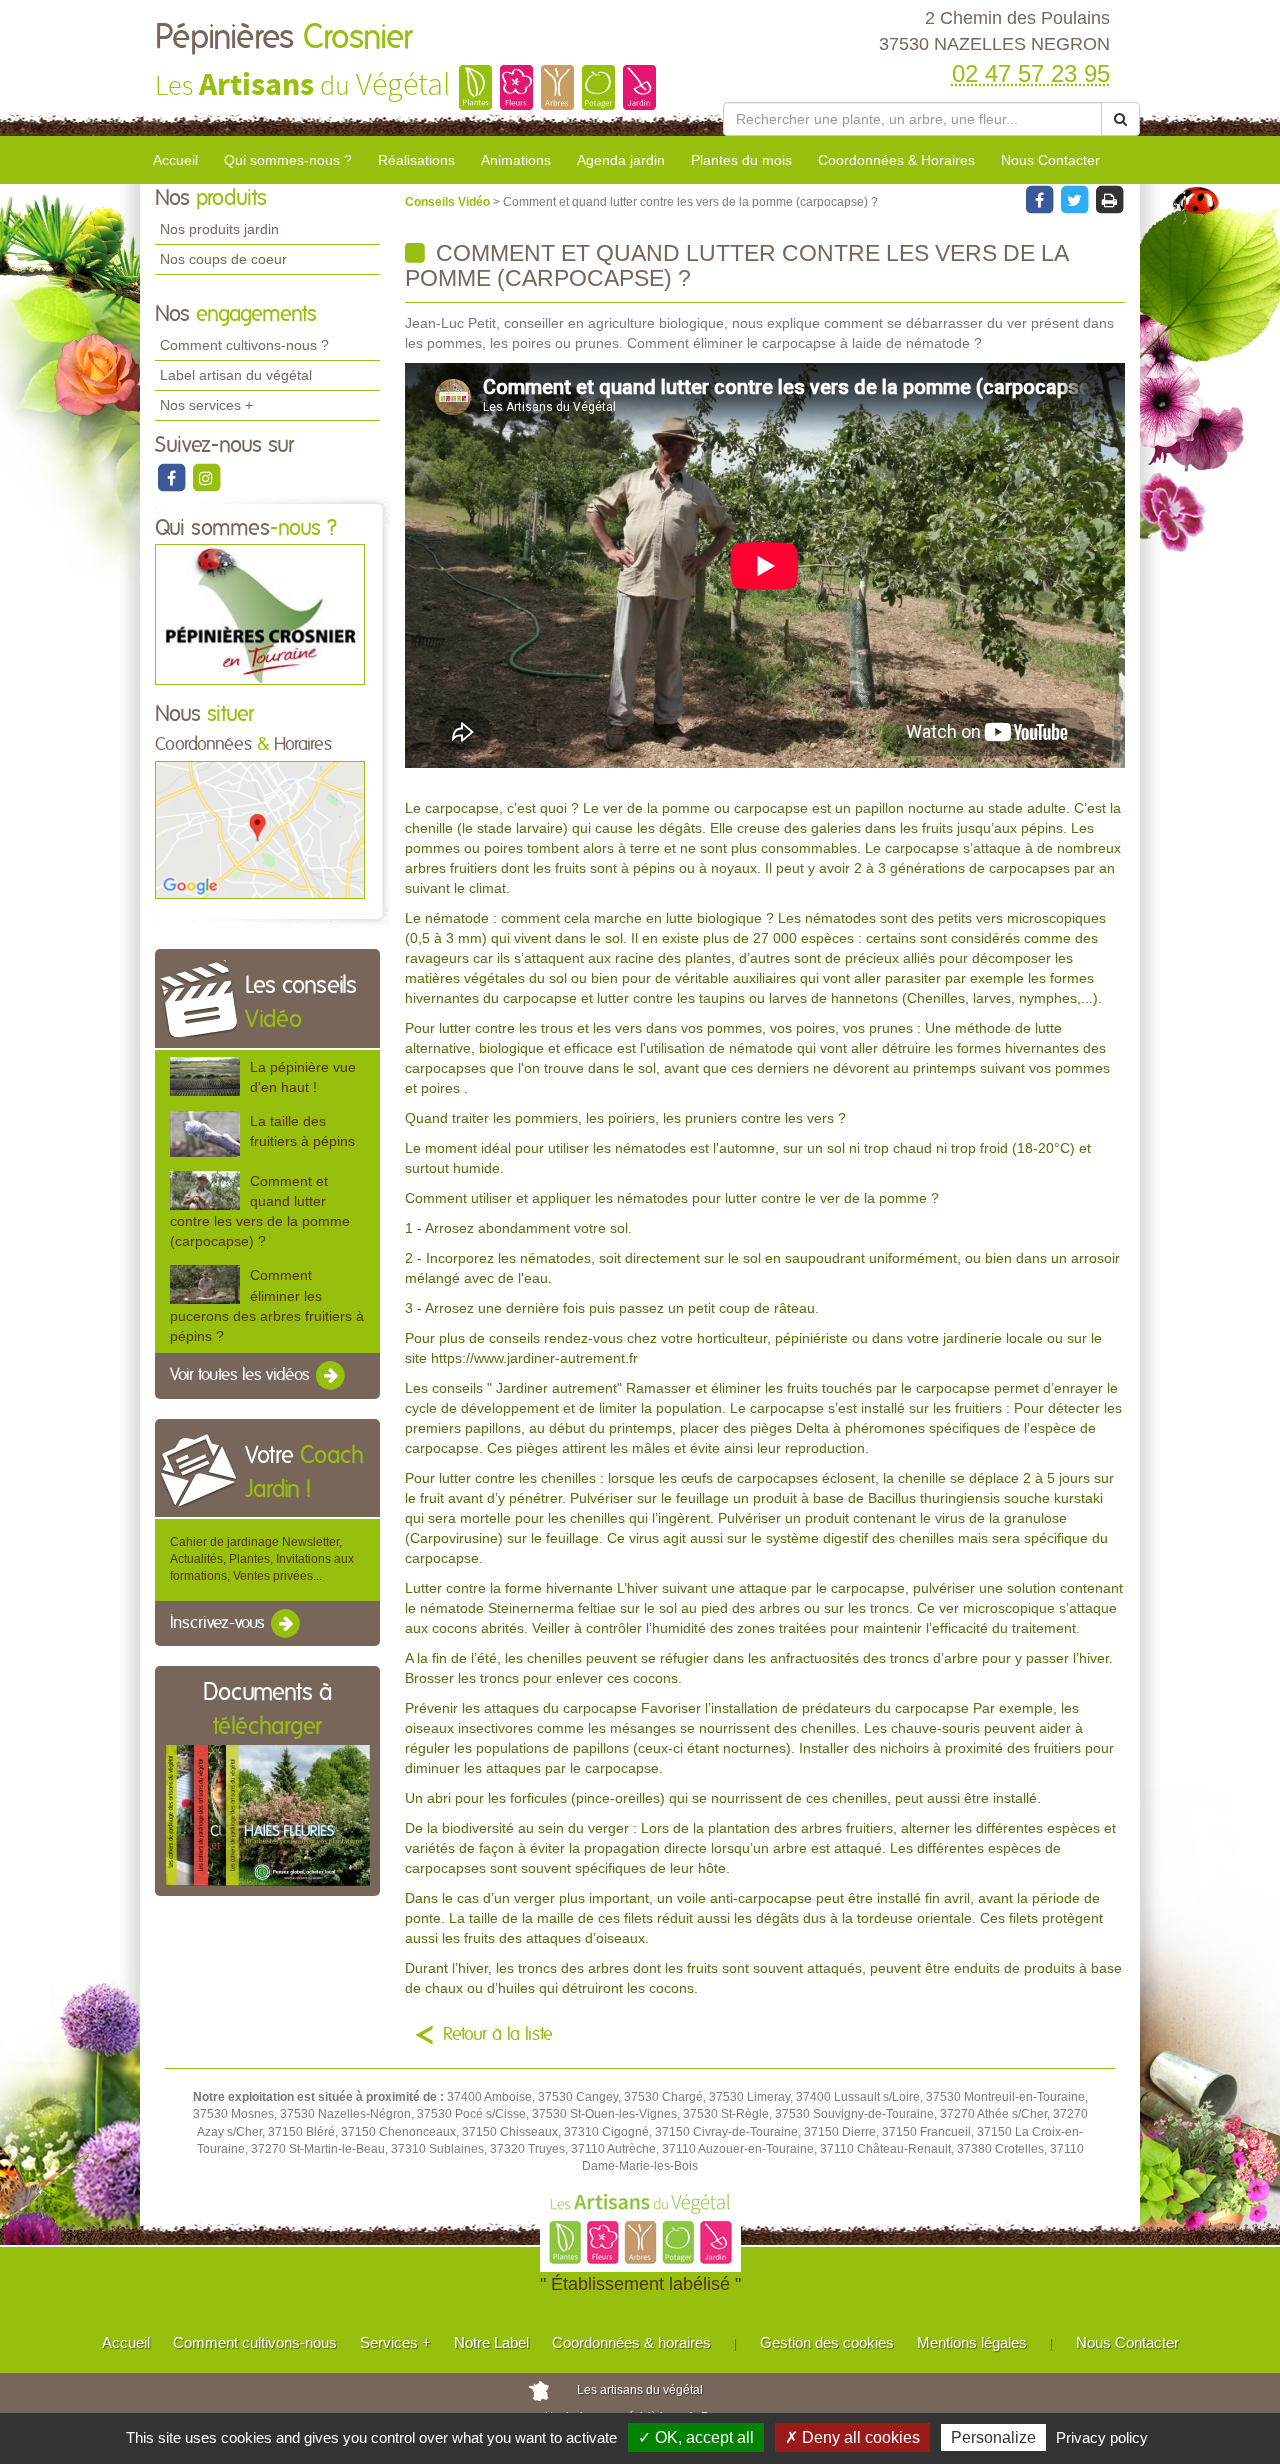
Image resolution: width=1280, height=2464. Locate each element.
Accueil (175, 160)
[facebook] (172, 477)
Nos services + (206, 405)
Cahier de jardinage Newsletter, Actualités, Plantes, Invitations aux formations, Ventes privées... (262, 1559)
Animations (516, 160)
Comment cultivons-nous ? (244, 345)
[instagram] (206, 477)
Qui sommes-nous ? (288, 160)
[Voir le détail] (205, 1076)
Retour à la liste (498, 2035)
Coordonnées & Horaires (896, 160)
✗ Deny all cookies (852, 2437)
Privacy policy (1102, 2437)
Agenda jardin (621, 160)
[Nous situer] (260, 829)
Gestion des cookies (827, 2342)
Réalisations (416, 160)
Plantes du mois (741, 160)
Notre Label (491, 2342)
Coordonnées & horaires (631, 2342)
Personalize (993, 2437)
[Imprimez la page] (1109, 199)
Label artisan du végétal (236, 375)
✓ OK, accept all (696, 2437)
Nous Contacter (1050, 160)
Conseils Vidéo (449, 202)
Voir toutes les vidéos (242, 1375)
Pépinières (283, 38)
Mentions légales (972, 2342)
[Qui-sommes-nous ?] (260, 614)
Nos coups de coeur (223, 259)
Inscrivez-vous (219, 1623)
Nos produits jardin (219, 229)
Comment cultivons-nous (255, 2342)
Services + (395, 2342)
